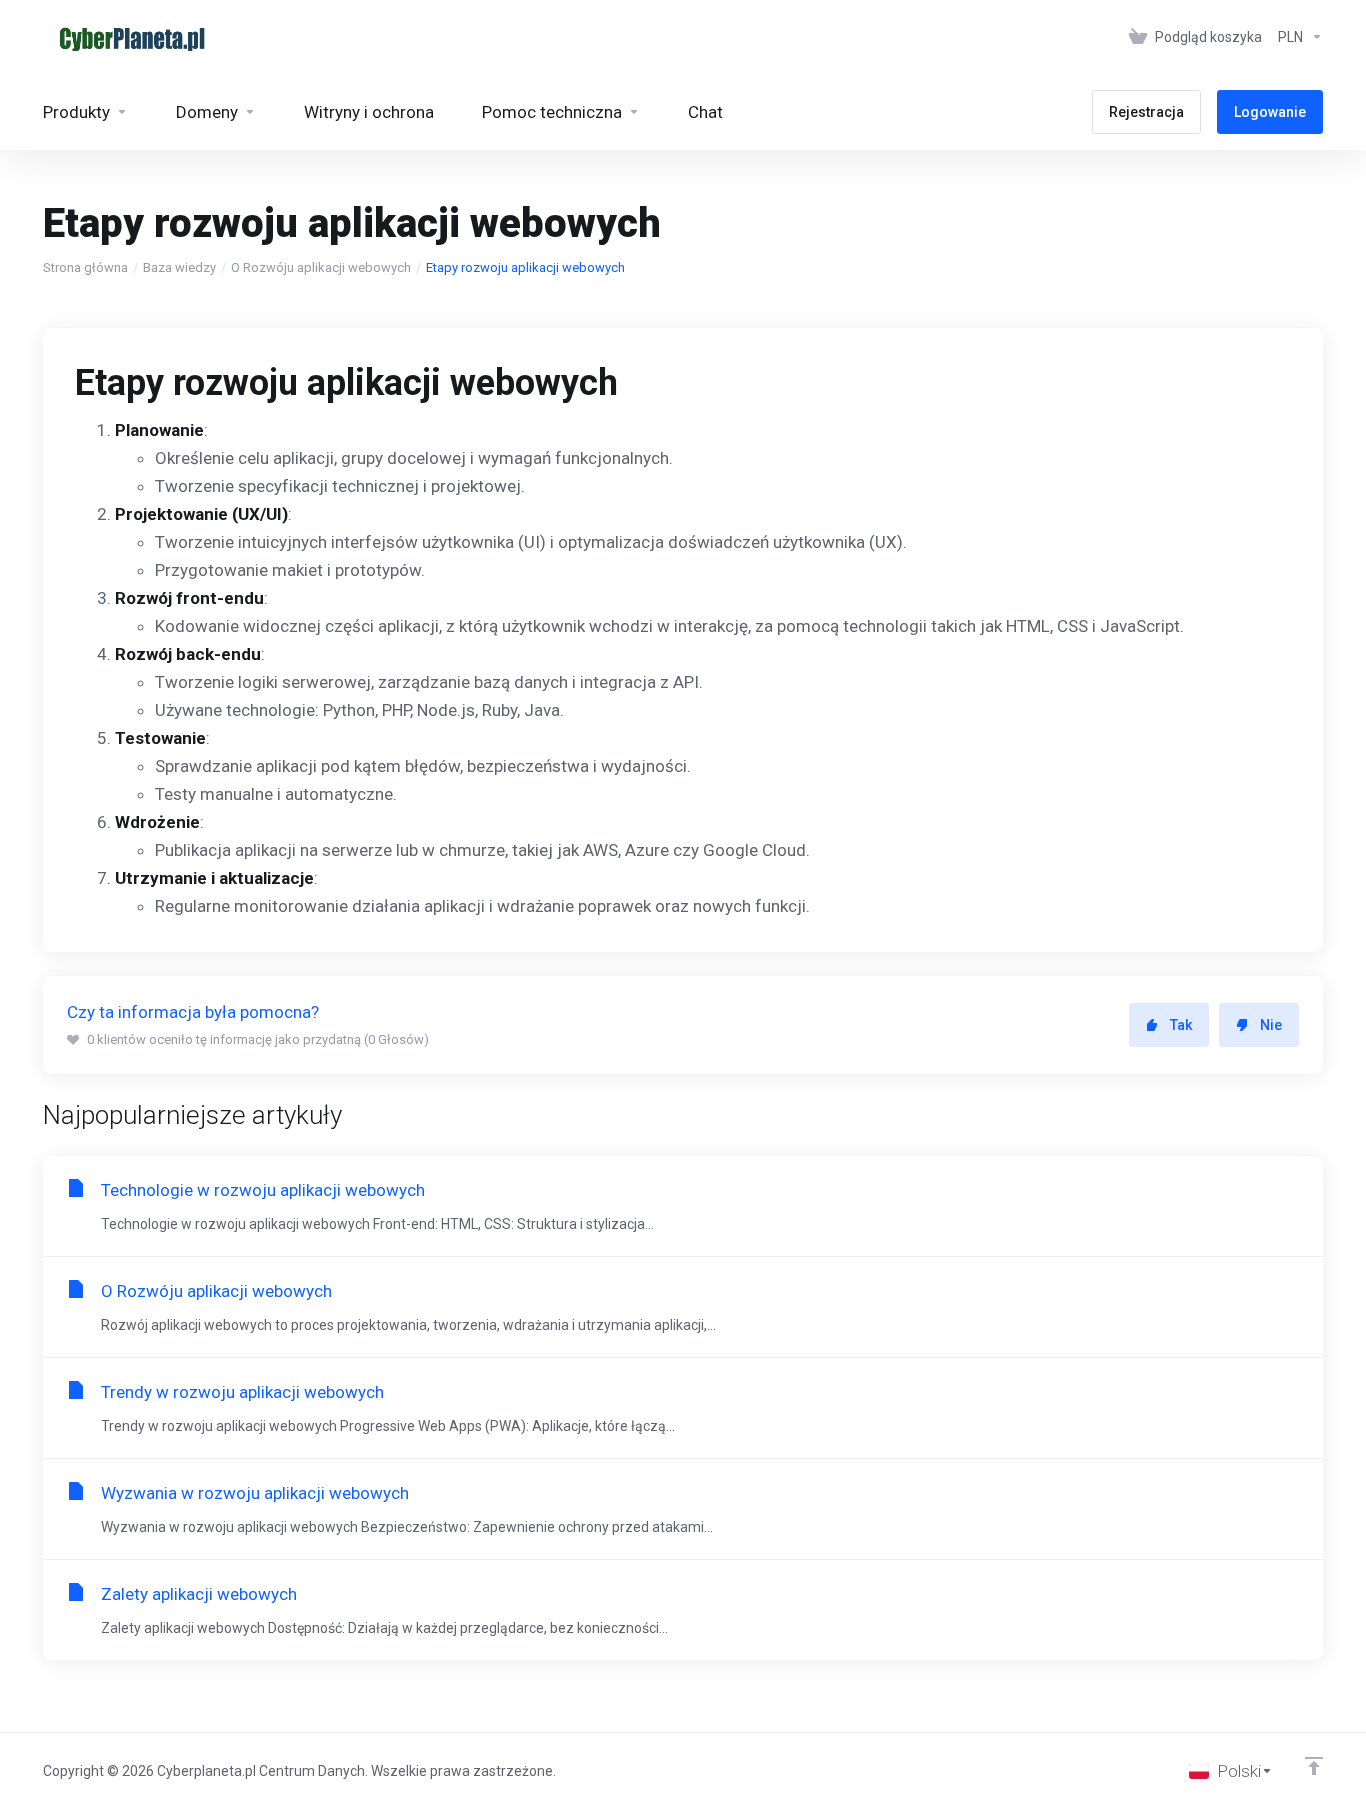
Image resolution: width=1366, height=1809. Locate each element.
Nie (1271, 1025)
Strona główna (85, 267)
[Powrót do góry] (1314, 1766)
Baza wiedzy (179, 267)
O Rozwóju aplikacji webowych (321, 267)
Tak (1181, 1025)
